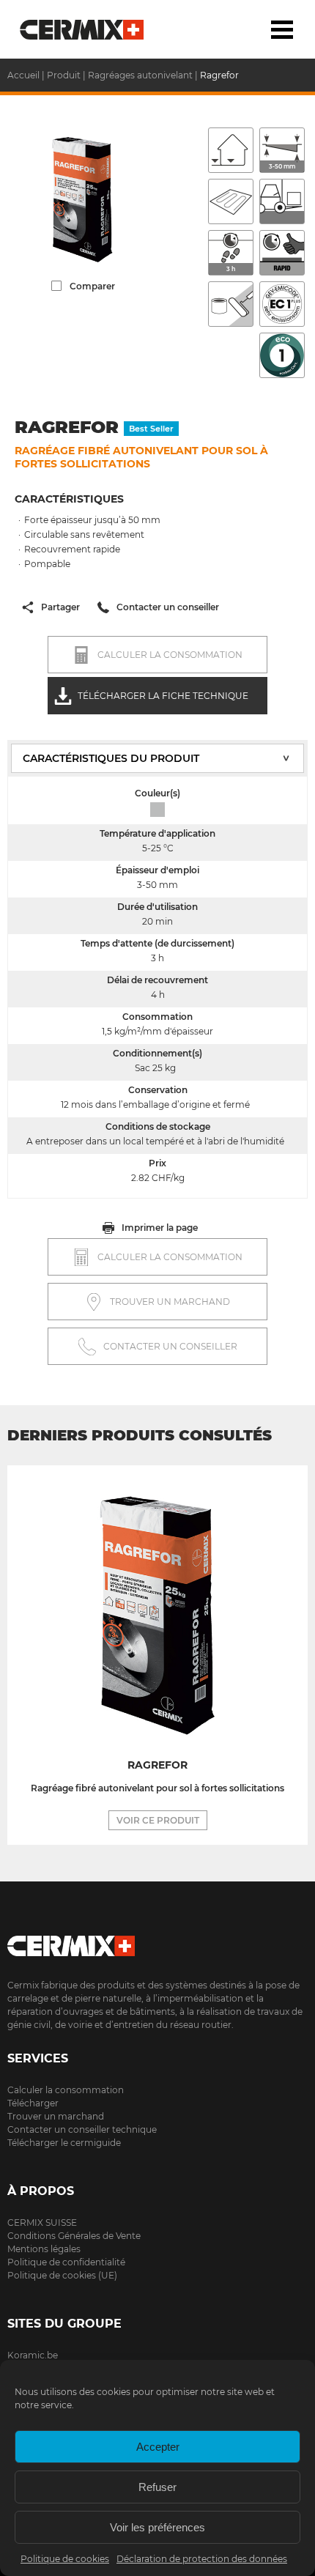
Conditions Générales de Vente (74, 2236)
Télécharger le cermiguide (64, 2143)
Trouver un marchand (56, 2116)
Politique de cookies (65, 2559)
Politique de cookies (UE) (62, 2275)
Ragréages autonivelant (140, 75)
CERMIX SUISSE (42, 2222)
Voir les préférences (157, 2527)
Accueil (82, 29)
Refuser (157, 2487)
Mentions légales (44, 2249)
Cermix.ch (157, 1941)
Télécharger (33, 2103)
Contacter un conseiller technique (82, 2129)
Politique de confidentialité (66, 2262)
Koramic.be (33, 2355)
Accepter (158, 2447)
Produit (64, 75)
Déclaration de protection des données (202, 2559)
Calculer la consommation (66, 2090)
